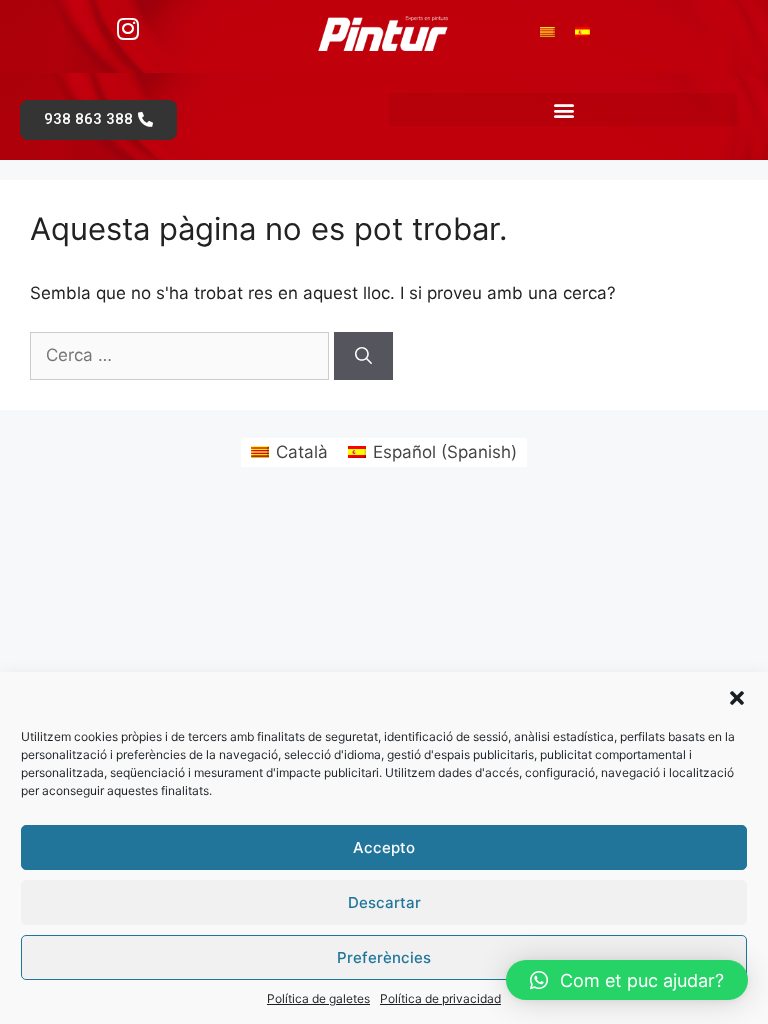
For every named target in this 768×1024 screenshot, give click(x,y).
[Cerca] (363, 356)
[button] (737, 698)
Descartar (384, 902)
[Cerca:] (182, 355)
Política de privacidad (440, 998)
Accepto (384, 847)
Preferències (384, 957)
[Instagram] (128, 28)
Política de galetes (318, 998)
